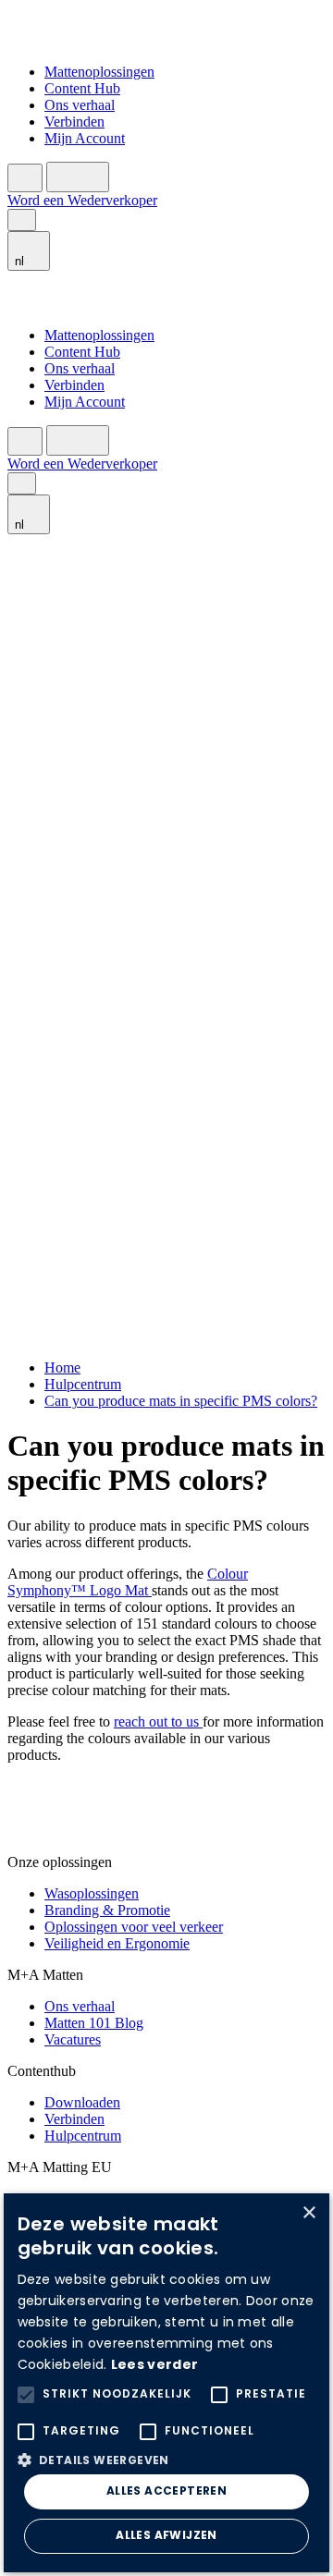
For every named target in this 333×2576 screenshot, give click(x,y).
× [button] (308, 2213)
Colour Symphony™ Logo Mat (128, 1582)
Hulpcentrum (83, 1384)
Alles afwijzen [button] (166, 2536)
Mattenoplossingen (99, 72)
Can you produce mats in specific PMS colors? (181, 1401)
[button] (167, 2459)
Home (62, 1367)
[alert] (167, 2383)
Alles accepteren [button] (166, 2492)
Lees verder (154, 2366)
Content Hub (82, 88)
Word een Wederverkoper (82, 200)
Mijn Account (85, 138)
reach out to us (158, 1721)
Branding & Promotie (107, 1910)
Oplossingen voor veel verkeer (134, 1927)
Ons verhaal (80, 105)
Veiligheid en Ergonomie (117, 1943)
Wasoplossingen (92, 1893)
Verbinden (74, 122)
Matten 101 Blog (94, 2023)
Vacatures (73, 2039)
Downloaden (82, 2102)
